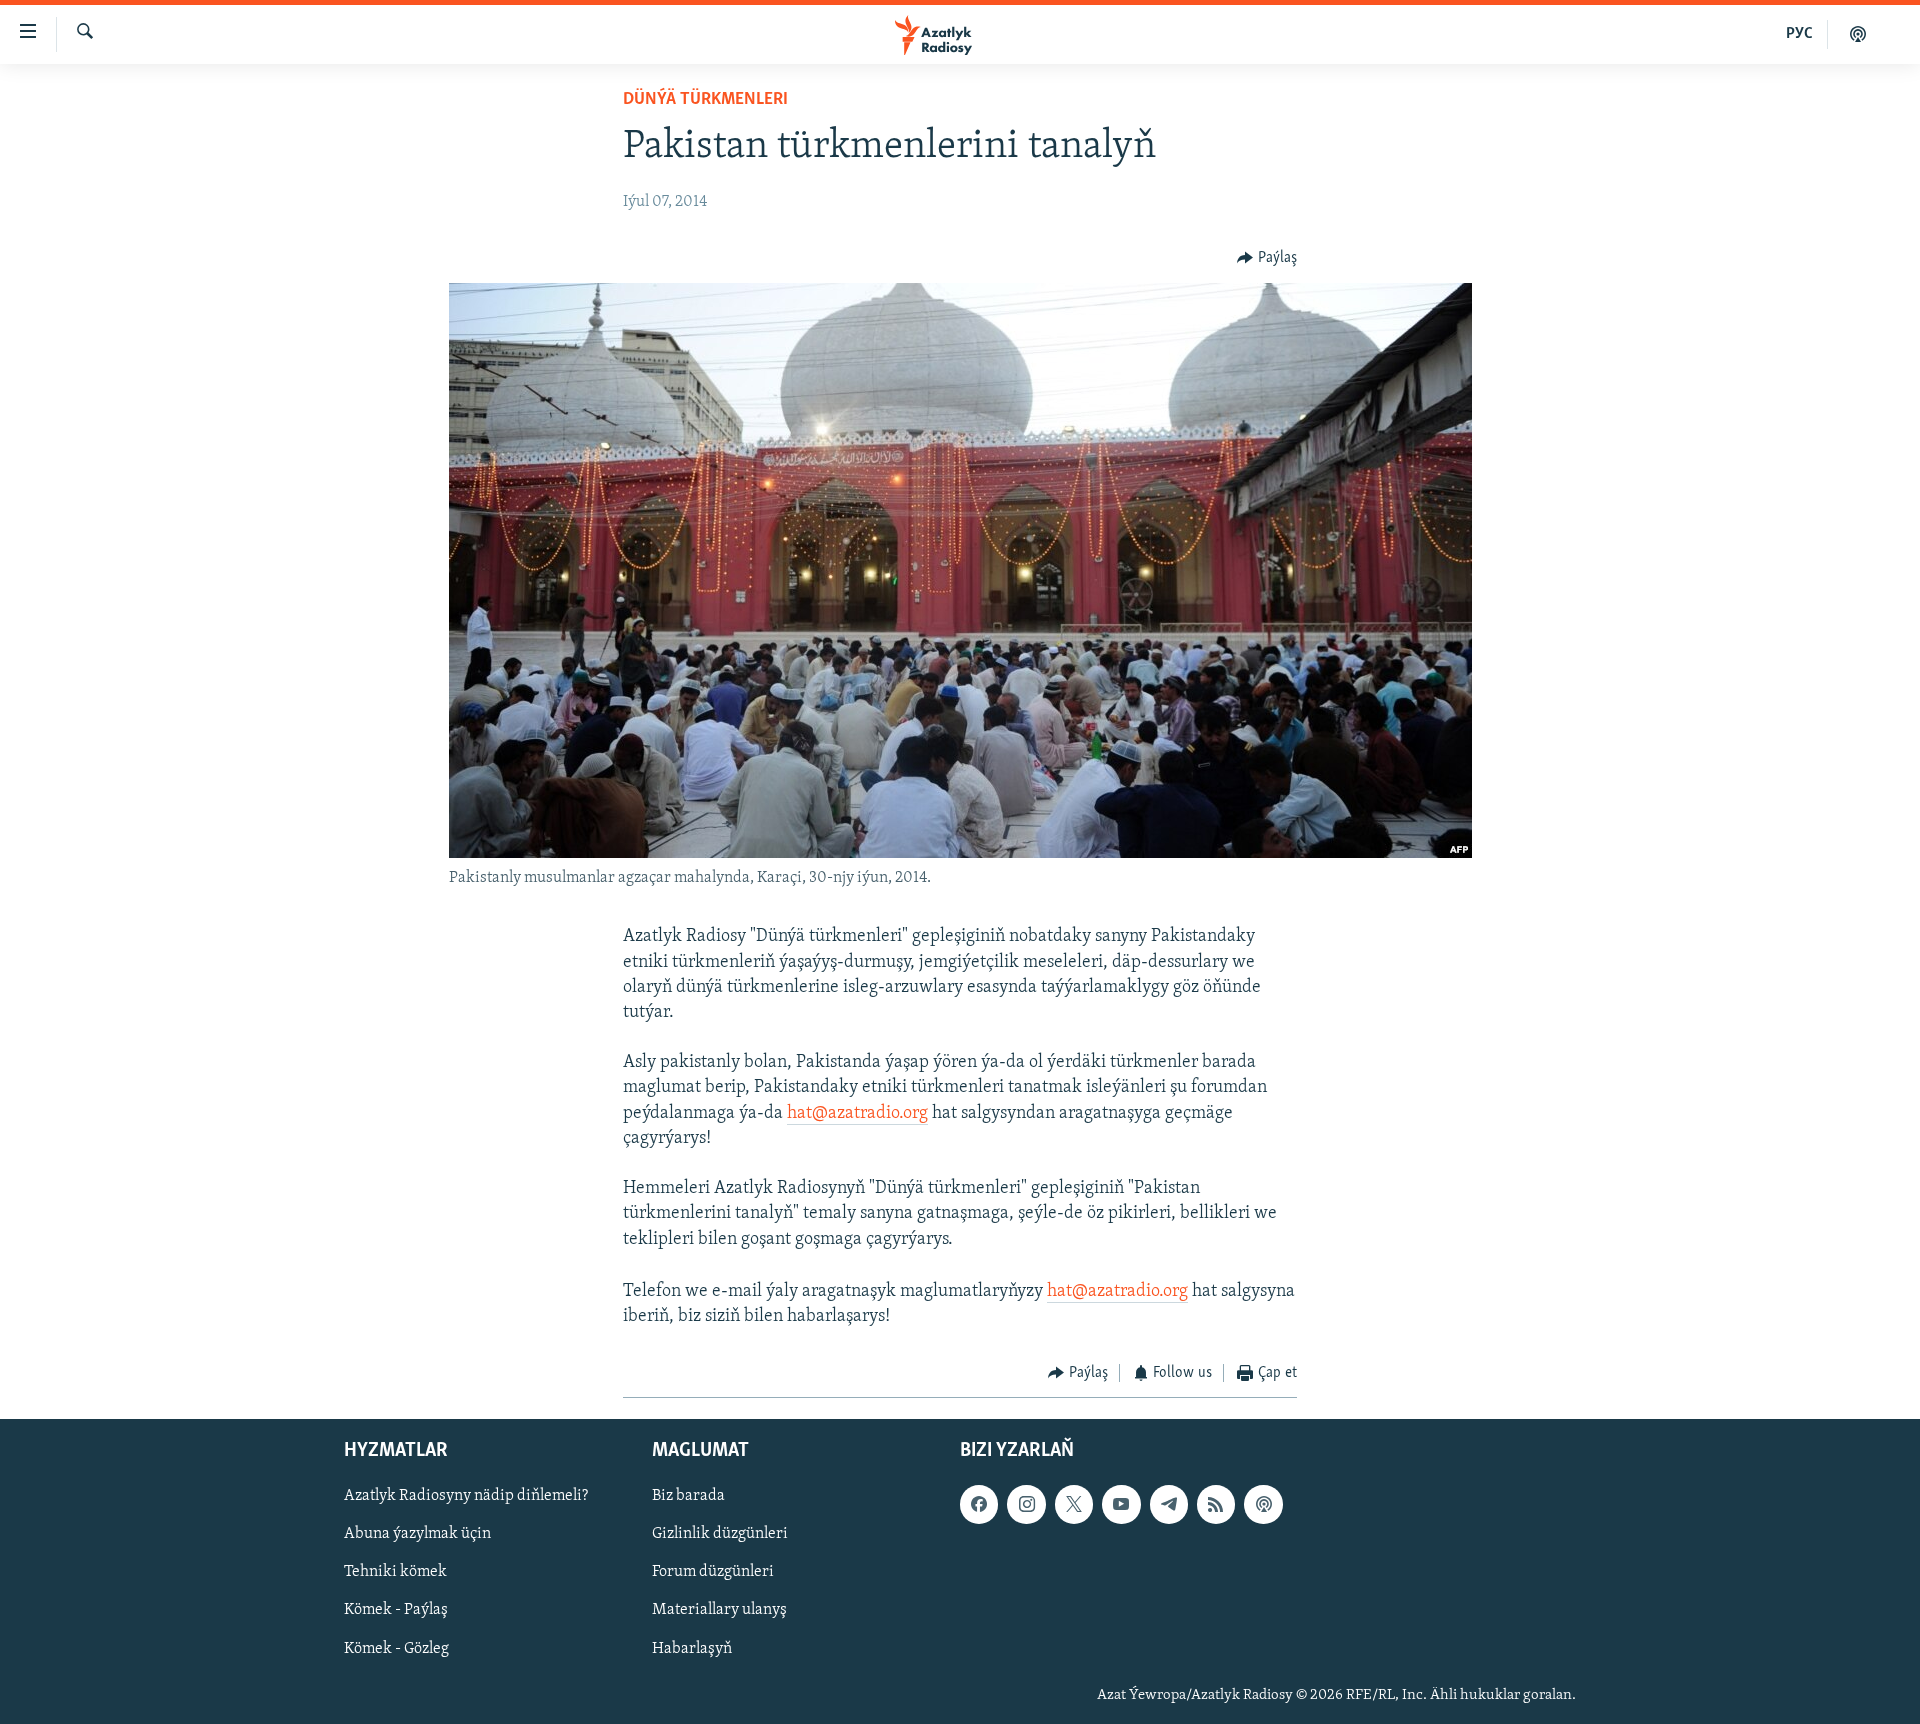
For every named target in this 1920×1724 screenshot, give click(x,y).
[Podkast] (1858, 34)
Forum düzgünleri (713, 1572)
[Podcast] (1263, 1504)
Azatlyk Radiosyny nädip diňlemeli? (466, 1496)
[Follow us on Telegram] (1169, 1504)
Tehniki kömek (395, 1572)
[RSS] (1216, 1504)
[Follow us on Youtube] (1121, 1504)
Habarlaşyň (692, 1648)
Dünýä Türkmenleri (705, 100)
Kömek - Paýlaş (396, 1610)
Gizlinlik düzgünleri (720, 1534)
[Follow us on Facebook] (979, 1504)
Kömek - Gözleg (396, 1648)
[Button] (1267, 258)
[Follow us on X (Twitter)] (1074, 1504)
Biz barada (688, 1496)
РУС (1799, 34)
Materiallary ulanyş (719, 1610)
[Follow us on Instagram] (1026, 1504)
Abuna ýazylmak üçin (417, 1534)
